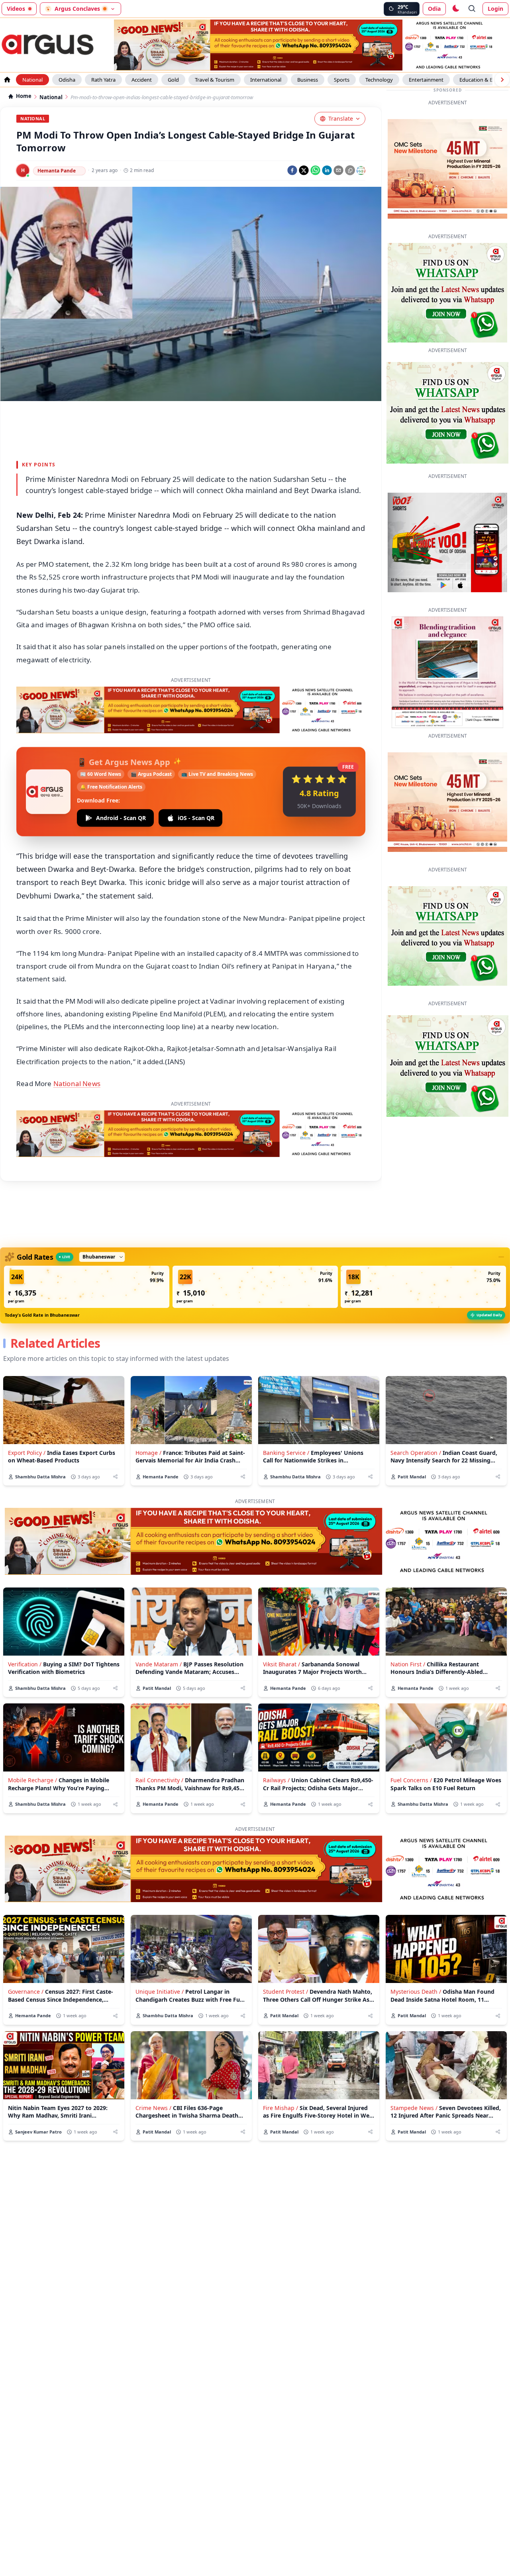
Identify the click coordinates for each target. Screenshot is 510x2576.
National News (77, 1083)
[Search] (472, 9)
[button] (87, 1287)
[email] (338, 170)
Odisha (67, 80)
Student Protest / (285, 1992)
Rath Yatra (103, 80)
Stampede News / (414, 2108)
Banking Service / (286, 1453)
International (266, 80)
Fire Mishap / (280, 2108)
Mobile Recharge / (32, 1780)
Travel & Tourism (215, 80)
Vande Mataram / (159, 1664)
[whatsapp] (315, 170)
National (32, 80)
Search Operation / (416, 1453)
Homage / (148, 1453)
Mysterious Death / (416, 1992)
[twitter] (304, 170)
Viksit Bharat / (281, 1664)
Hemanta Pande (57, 171)
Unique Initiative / (160, 1992)
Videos (16, 9)
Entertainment (426, 80)
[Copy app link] (350, 170)
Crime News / (153, 2108)
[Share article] (115, 1477)
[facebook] (292, 170)
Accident (142, 80)
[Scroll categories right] (502, 80)
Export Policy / (27, 1453)
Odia (434, 9)
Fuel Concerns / (411, 1780)
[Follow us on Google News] (361, 170)
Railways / (276, 1780)
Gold (173, 80)
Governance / (26, 1992)
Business (308, 80)
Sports (342, 80)
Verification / (25, 1664)
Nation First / (408, 1664)
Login (495, 9)
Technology (379, 80)
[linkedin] (327, 170)
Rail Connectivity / (159, 1780)
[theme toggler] (455, 9)
